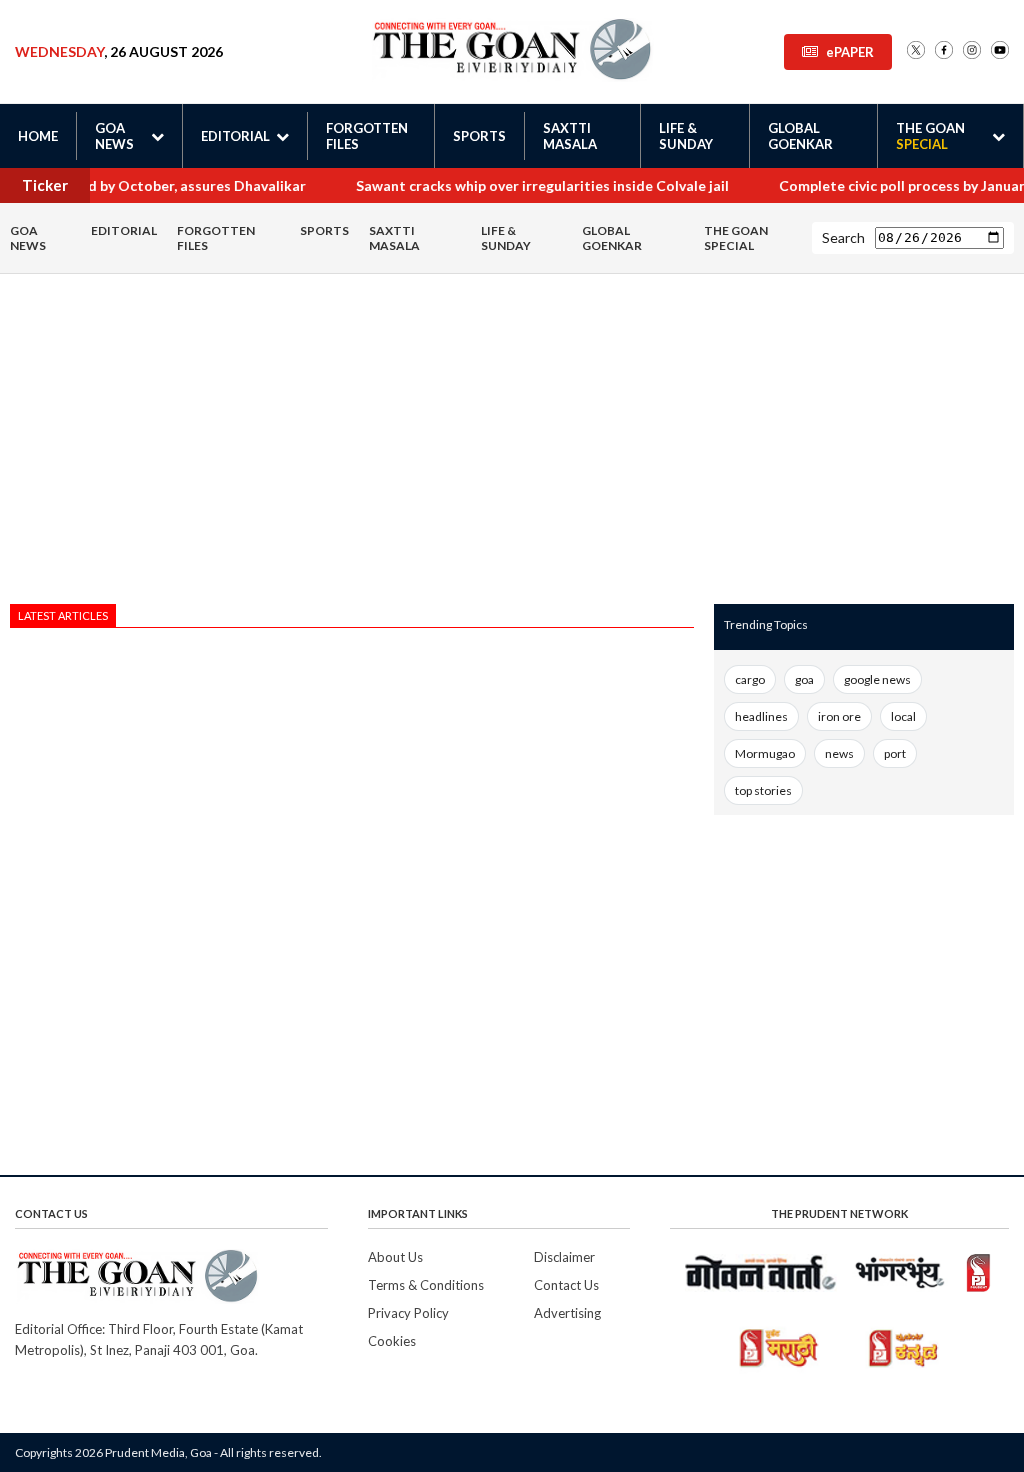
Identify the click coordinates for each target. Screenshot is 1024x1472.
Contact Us (566, 1285)
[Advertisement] (352, 444)
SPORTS (479, 136)
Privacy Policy (408, 1313)
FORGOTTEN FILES (367, 136)
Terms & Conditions (426, 1285)
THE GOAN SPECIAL (736, 238)
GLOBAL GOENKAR (800, 136)
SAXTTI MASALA (570, 136)
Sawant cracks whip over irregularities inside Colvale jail (524, 185)
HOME (38, 136)
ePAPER (850, 52)
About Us (395, 1257)
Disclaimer (564, 1257)
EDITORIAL (124, 230)
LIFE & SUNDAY (686, 136)
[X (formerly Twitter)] (916, 51)
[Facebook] (944, 51)
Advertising (567, 1313)
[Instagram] (972, 51)
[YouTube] (1000, 51)
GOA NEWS (28, 238)
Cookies (392, 1341)
